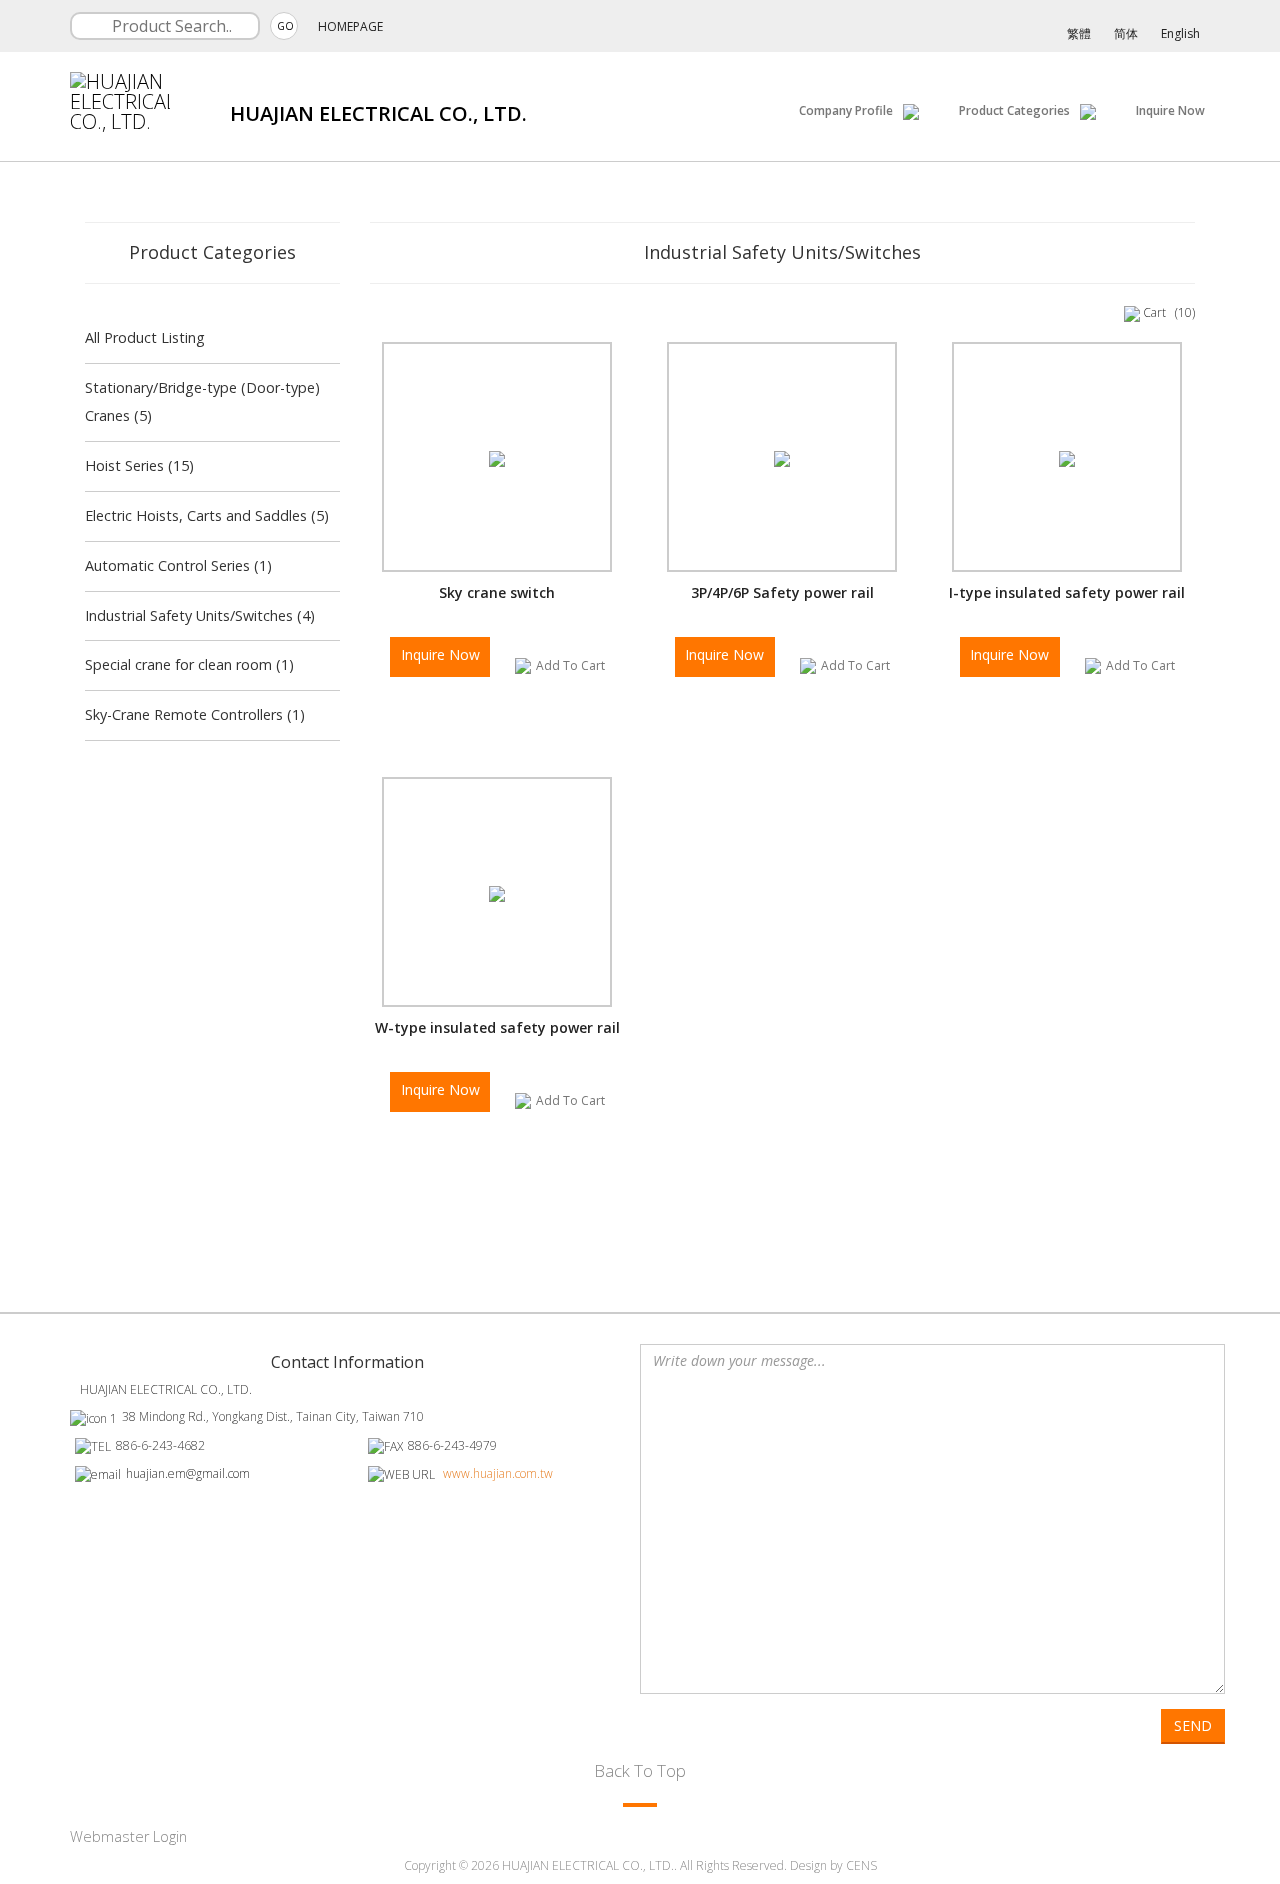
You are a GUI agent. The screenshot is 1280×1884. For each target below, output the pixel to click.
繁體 (1079, 33)
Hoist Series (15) (139, 465)
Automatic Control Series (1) (178, 565)
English (1180, 33)
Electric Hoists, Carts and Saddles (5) (207, 515)
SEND (1193, 1725)
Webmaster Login (128, 1836)
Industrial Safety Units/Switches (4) (200, 615)
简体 (1126, 33)
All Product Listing (145, 337)
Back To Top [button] (640, 1770)
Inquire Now (1170, 110)
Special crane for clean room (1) (189, 664)
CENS (861, 1865)
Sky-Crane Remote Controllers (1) (195, 714)
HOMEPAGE (350, 26)
